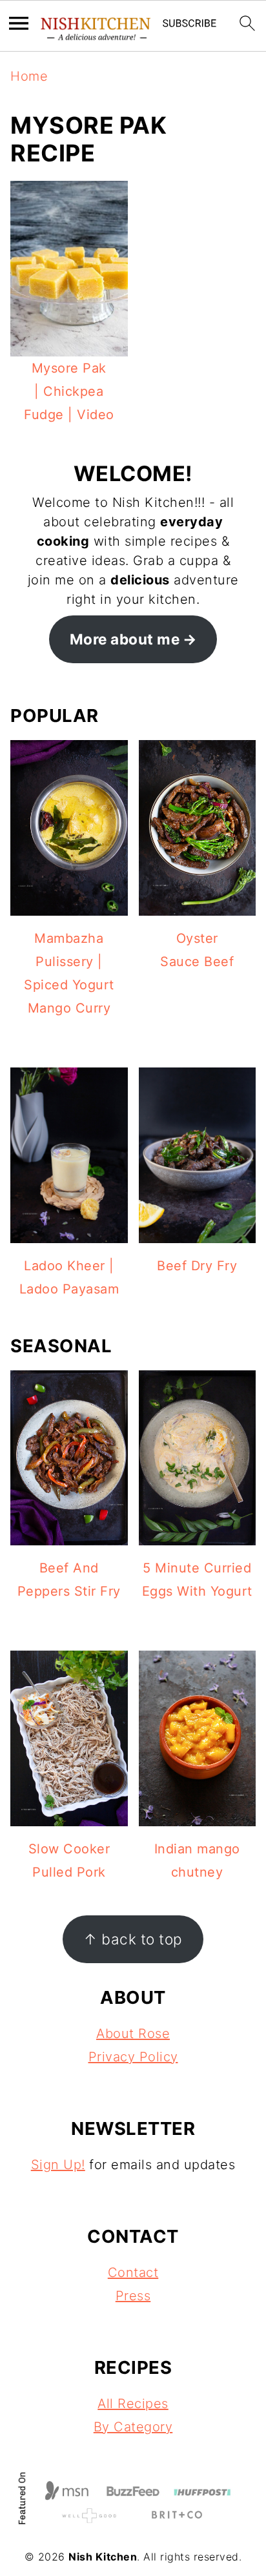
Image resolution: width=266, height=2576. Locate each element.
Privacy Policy (133, 2057)
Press (133, 2296)
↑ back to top (133, 1939)
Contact (133, 2272)
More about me (125, 639)
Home (29, 76)
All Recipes (133, 2404)
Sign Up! (58, 2165)
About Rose (133, 2034)
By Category (133, 2427)
